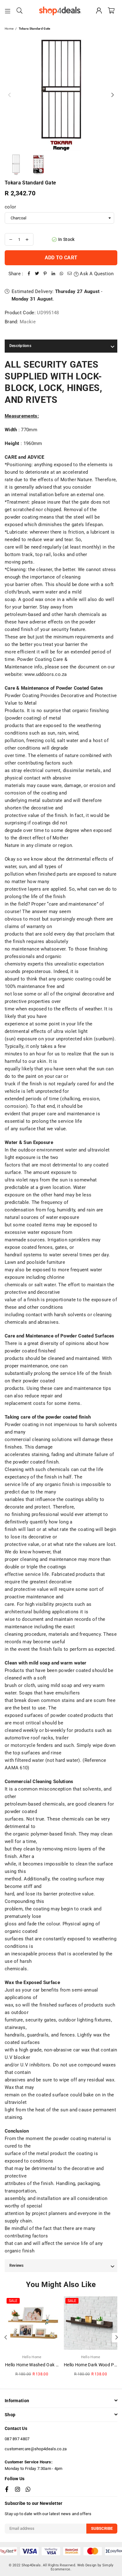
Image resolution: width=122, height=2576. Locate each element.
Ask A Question (96, 274)
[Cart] (111, 11)
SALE (13, 2301)
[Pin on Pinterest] (45, 274)
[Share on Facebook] (29, 274)
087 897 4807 (17, 2439)
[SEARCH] (20, 11)
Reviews (17, 2266)
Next (113, 95)
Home (9, 29)
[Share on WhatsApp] (62, 274)
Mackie (28, 322)
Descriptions (20, 346)
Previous (9, 95)
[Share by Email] (70, 274)
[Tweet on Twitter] (37, 274)
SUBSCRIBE (102, 2528)
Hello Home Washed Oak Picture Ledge (44, 2365)
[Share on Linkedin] (53, 274)
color (10, 207)
